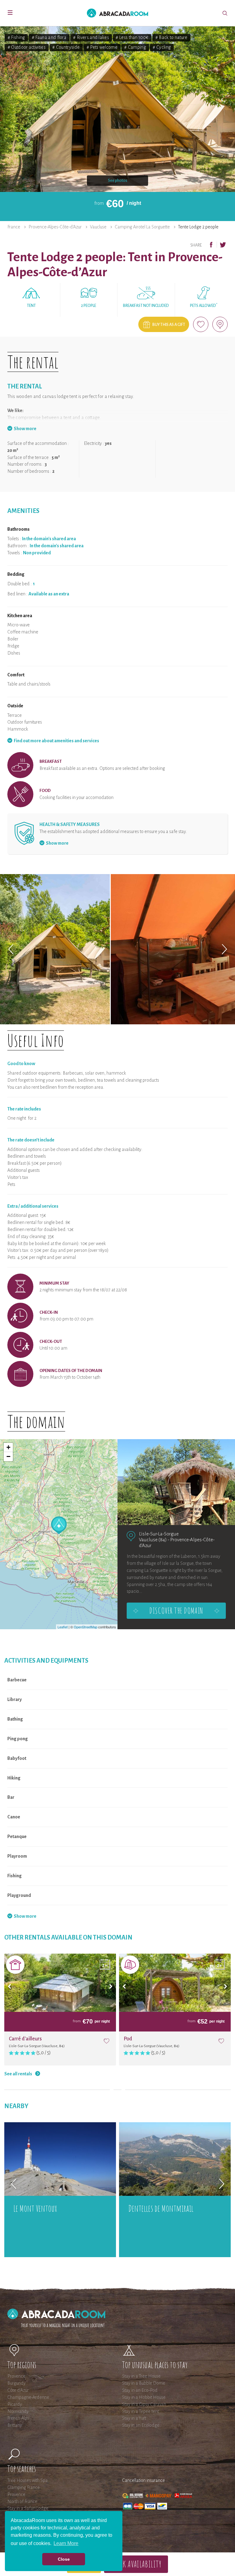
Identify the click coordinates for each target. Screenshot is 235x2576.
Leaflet (63, 1627)
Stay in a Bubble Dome (144, 2383)
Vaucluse (98, 227)
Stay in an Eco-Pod (140, 2390)
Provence (16, 2376)
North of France (22, 2501)
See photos (118, 181)
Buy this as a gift (169, 325)
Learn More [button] (66, 2543)
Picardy (15, 2404)
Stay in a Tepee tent (140, 2411)
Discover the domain (176, 1611)
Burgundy (17, 2383)
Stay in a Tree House (141, 2376)
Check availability (136, 2564)
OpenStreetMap (86, 1627)
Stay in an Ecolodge (141, 2425)
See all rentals (18, 2074)
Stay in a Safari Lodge (28, 2508)
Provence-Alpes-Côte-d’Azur (55, 227)
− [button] (8, 1456)
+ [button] (8, 1447)
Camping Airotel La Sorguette (142, 227)
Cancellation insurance (144, 2480)
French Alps (18, 2418)
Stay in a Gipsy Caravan (144, 2404)
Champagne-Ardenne (28, 2397)
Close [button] (64, 2559)
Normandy (18, 2411)
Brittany (15, 2425)
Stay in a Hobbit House (144, 2397)
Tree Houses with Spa (28, 2480)
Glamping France (24, 2487)
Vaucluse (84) (153, 1540)
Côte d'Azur (18, 2390)
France (14, 227)
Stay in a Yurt (134, 2418)
